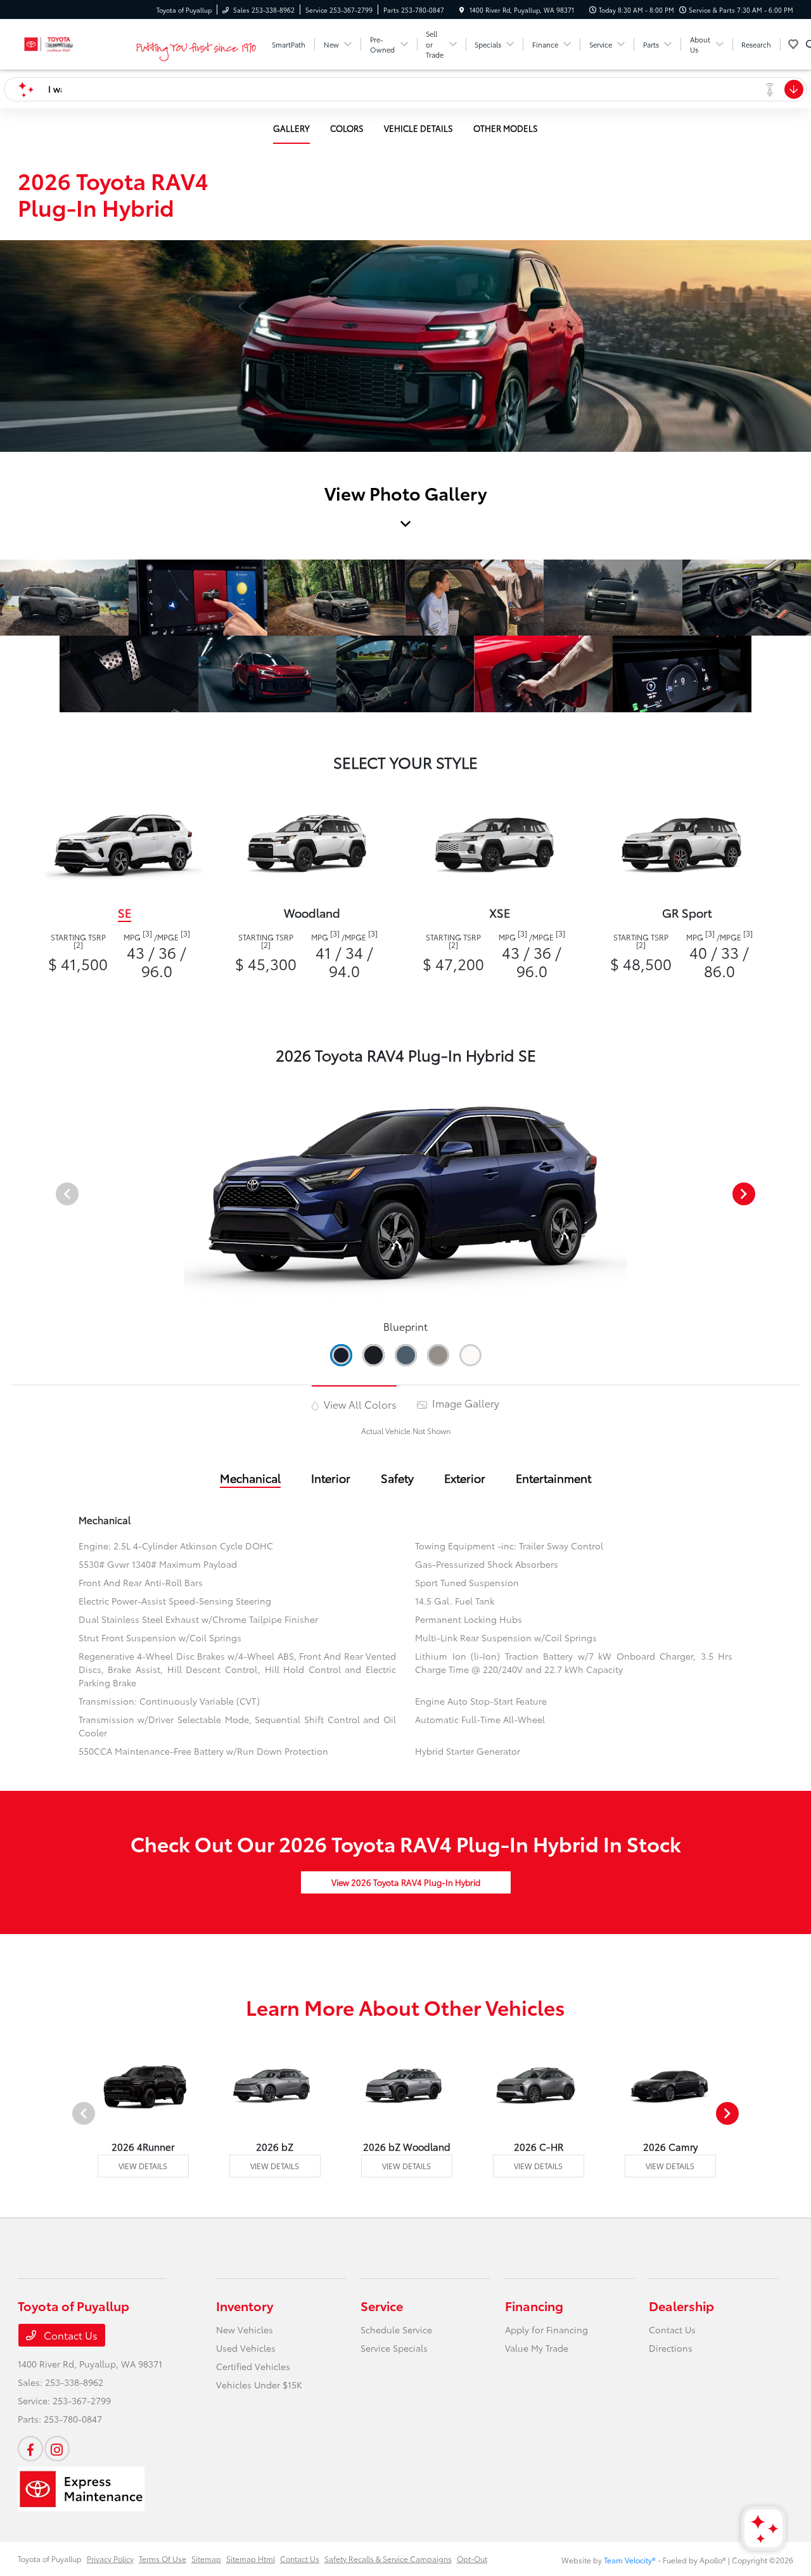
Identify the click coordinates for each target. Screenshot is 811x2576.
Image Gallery (464, 1403)
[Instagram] (57, 2449)
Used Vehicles (246, 2348)
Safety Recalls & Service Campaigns (388, 2559)
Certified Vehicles (253, 2366)
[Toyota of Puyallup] (75, 42)
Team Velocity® (630, 2560)
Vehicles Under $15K (259, 2385)
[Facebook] (30, 2449)
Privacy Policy (110, 2559)
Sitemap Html (251, 2559)
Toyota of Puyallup (50, 2559)
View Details (143, 2166)
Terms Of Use (163, 2559)
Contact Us (69, 2335)
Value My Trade (537, 2348)
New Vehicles (245, 2329)
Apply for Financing (546, 2329)
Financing (534, 2305)
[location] (462, 10)
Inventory (245, 2305)
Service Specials (394, 2348)
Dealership (681, 2305)
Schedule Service (396, 2329)
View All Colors (359, 1404)
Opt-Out (472, 2559)
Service (382, 2305)
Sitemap (206, 2559)
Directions (671, 2348)
